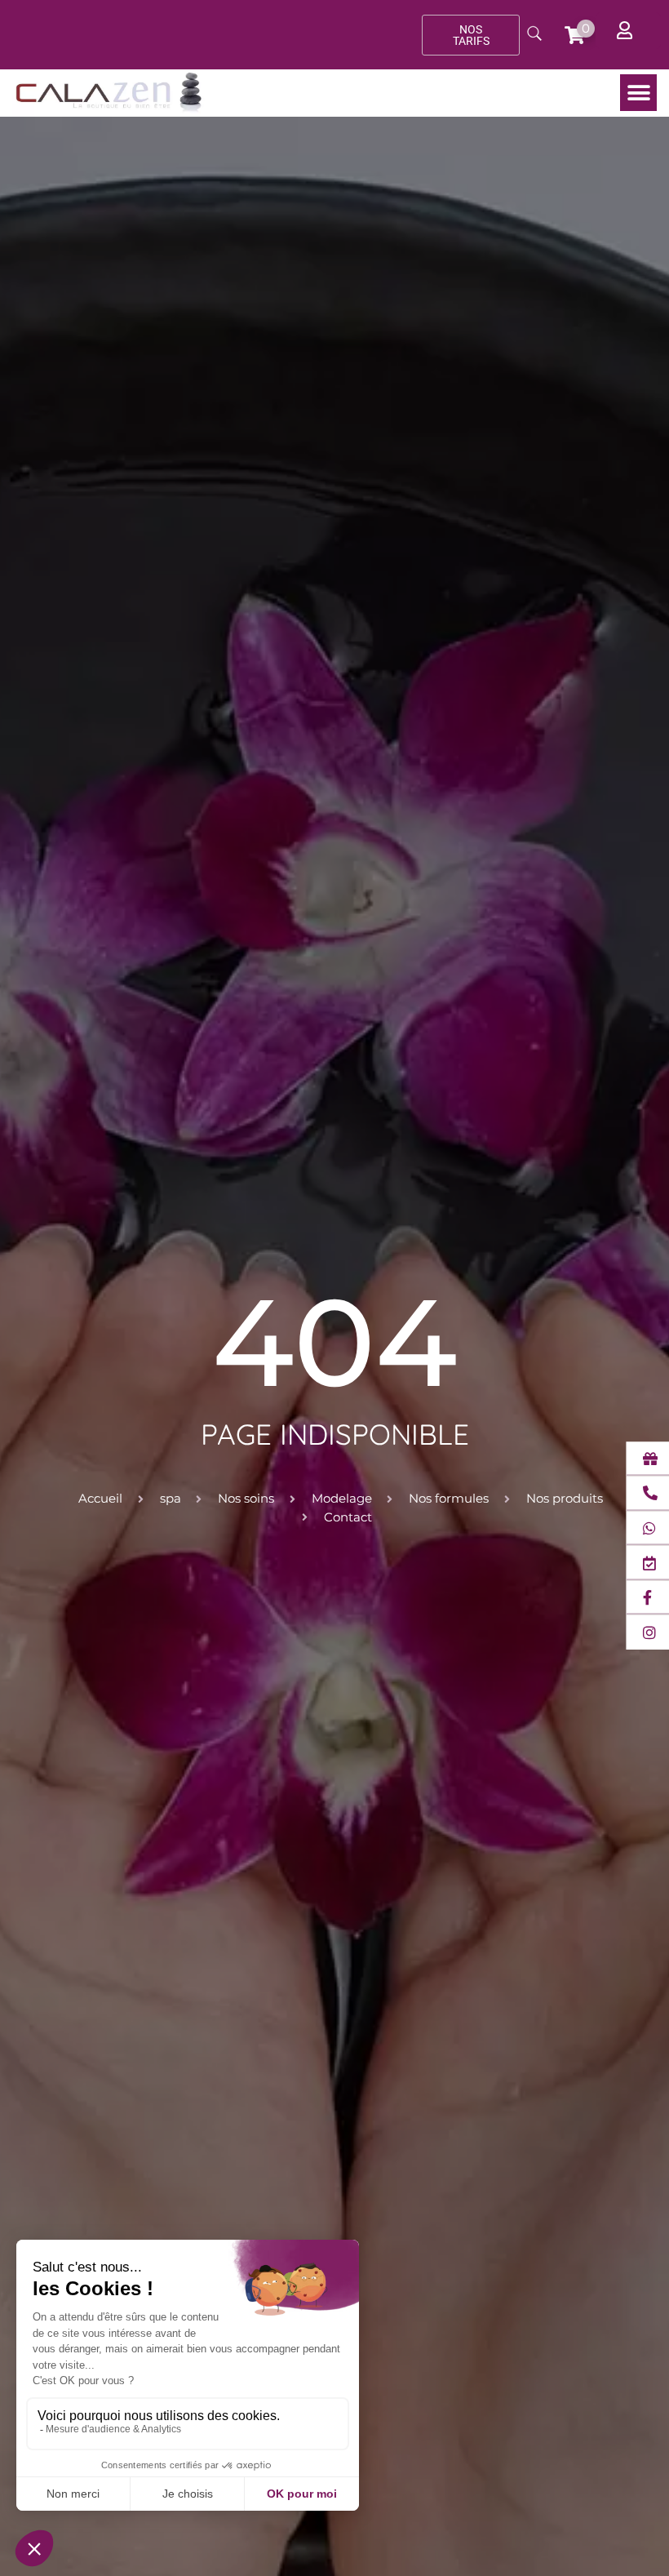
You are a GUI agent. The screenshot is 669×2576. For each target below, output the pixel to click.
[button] (638, 93)
